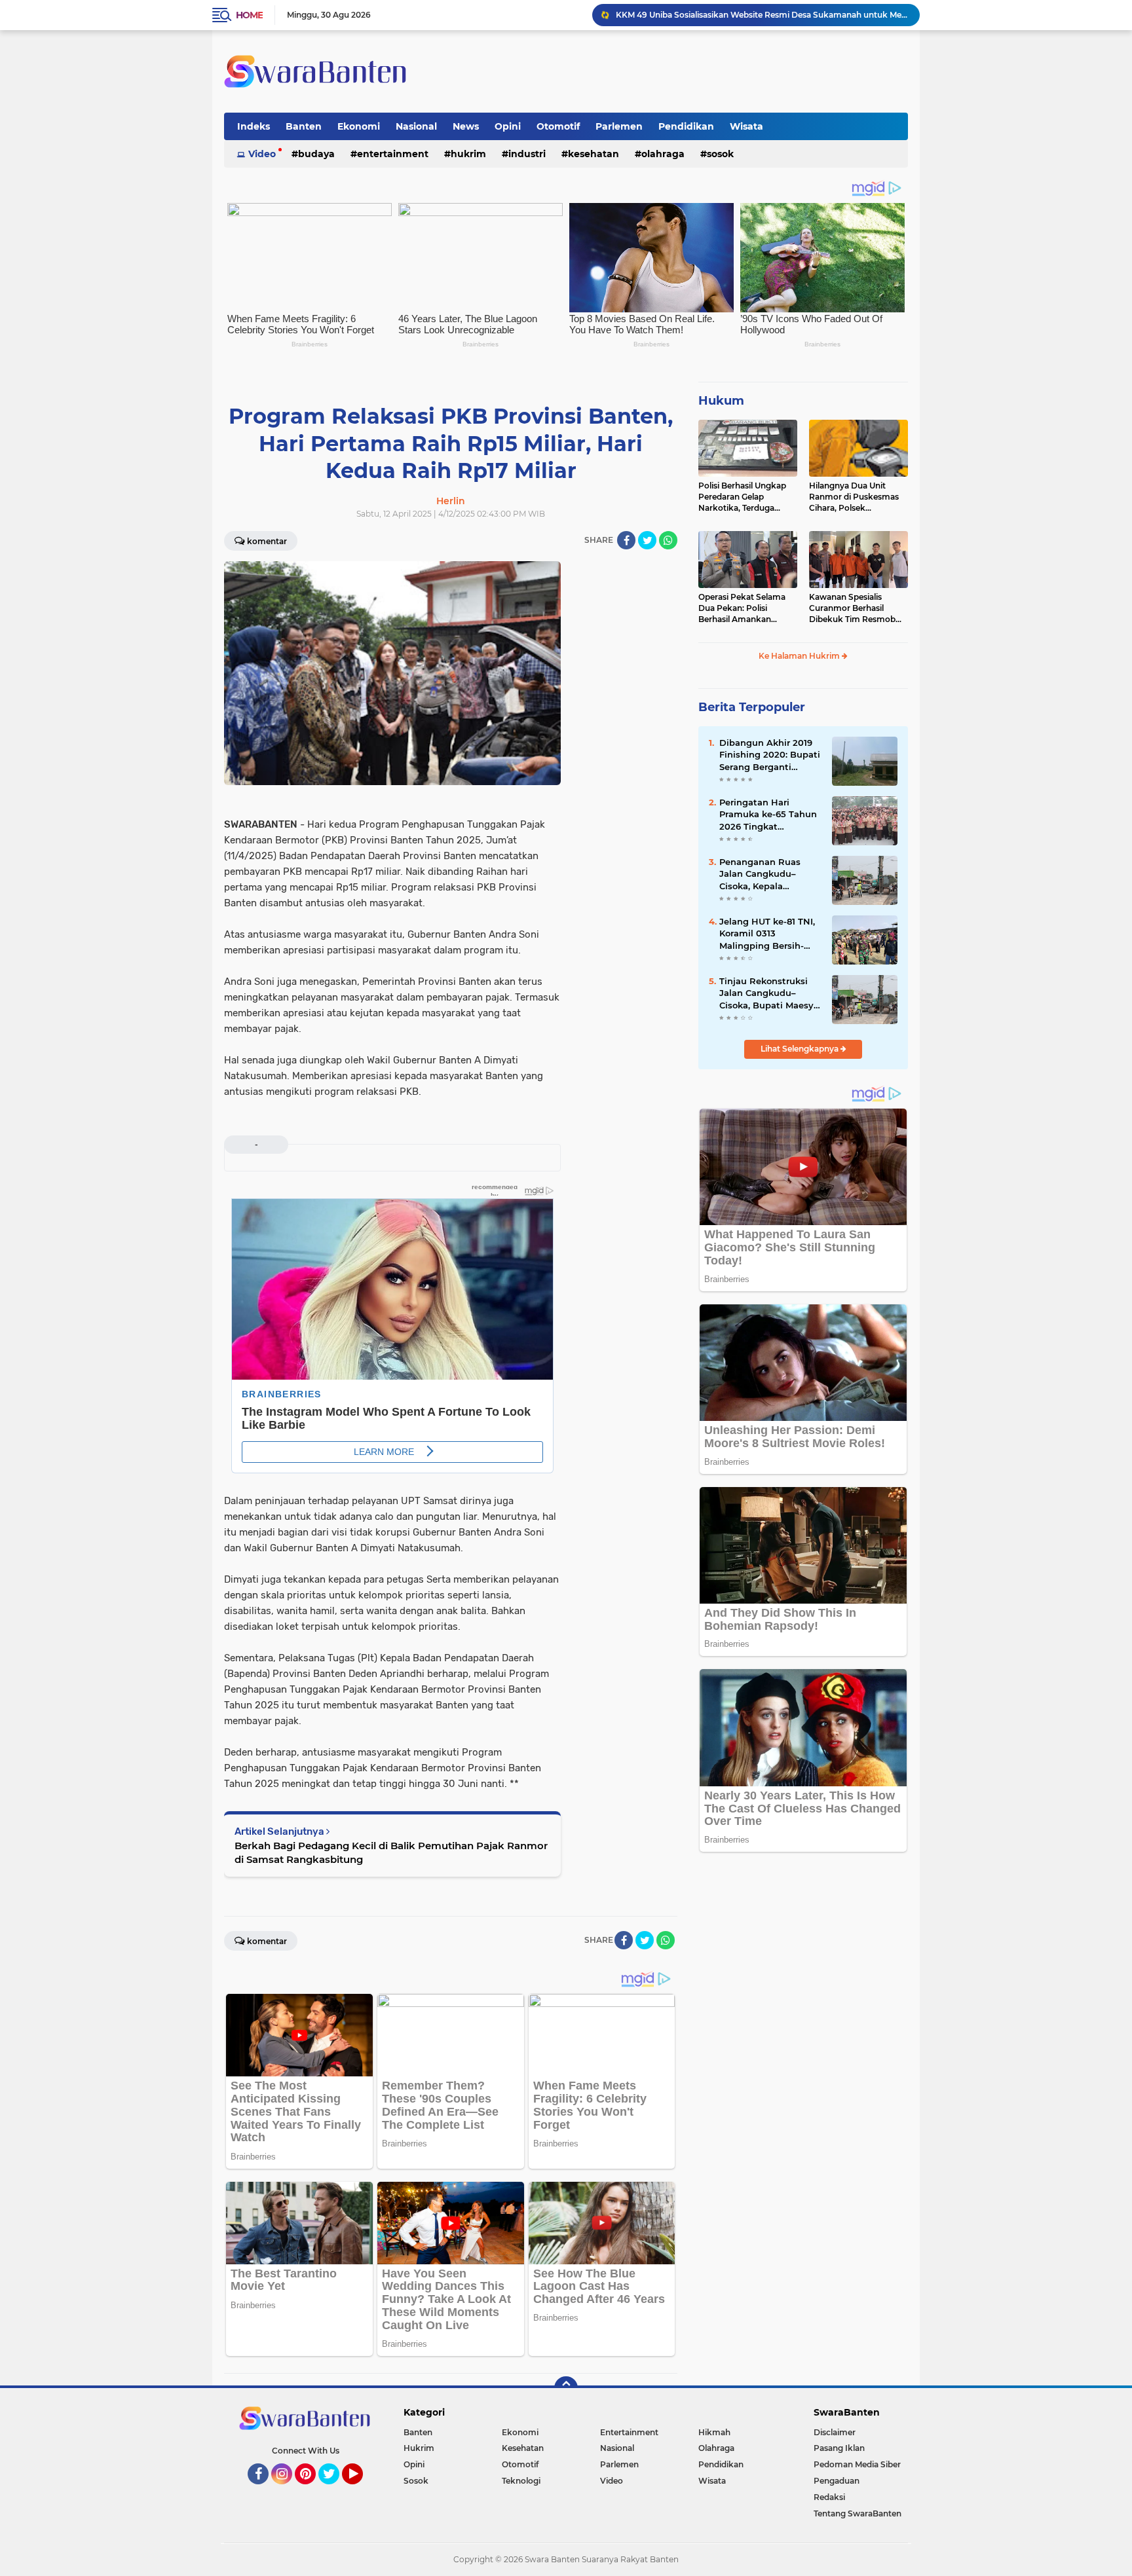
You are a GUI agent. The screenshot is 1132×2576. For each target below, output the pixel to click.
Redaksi (829, 2497)
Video (262, 154)
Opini (508, 126)
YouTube (361, 2490)
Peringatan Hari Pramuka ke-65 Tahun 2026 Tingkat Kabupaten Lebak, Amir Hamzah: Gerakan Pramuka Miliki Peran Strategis (768, 815)
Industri (527, 154)
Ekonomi (359, 126)
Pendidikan (686, 126)
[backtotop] (566, 2388)
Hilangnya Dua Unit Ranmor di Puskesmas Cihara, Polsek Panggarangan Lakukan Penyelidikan (857, 497)
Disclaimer (835, 2432)
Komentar (267, 541)
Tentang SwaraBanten (858, 2513)
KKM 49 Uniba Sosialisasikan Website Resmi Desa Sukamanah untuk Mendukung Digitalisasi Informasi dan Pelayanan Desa (762, 15)
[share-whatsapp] (668, 540)
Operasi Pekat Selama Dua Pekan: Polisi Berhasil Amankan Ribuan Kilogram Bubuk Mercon (746, 608)
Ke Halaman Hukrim (800, 656)
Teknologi (521, 2481)
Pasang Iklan (839, 2448)
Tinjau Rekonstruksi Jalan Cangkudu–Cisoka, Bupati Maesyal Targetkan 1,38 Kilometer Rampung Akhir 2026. (770, 993)
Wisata (746, 126)
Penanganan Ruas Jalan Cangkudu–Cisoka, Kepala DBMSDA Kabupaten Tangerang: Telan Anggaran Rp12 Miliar (766, 874)
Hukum (721, 401)
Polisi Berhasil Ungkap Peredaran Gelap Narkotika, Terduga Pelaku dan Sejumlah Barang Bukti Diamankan (742, 497)
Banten (304, 126)
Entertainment (393, 154)
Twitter (335, 2490)
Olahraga (663, 154)
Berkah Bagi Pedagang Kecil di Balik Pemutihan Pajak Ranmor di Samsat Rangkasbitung (391, 1852)
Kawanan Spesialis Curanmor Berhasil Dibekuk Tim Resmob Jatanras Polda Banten (854, 608)
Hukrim (468, 154)
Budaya (316, 154)
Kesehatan (594, 154)
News (466, 126)
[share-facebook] (626, 540)
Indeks (254, 126)
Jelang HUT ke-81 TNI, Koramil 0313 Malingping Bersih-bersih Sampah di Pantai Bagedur (767, 934)
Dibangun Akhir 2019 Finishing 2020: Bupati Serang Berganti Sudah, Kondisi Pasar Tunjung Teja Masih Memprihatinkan (770, 755)
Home (249, 15)
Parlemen (619, 126)
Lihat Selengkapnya (801, 1049)
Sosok (720, 154)
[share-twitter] (647, 540)
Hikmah (714, 2432)
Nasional (416, 126)
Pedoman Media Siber (857, 2464)
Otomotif (558, 126)
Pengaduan (837, 2481)
